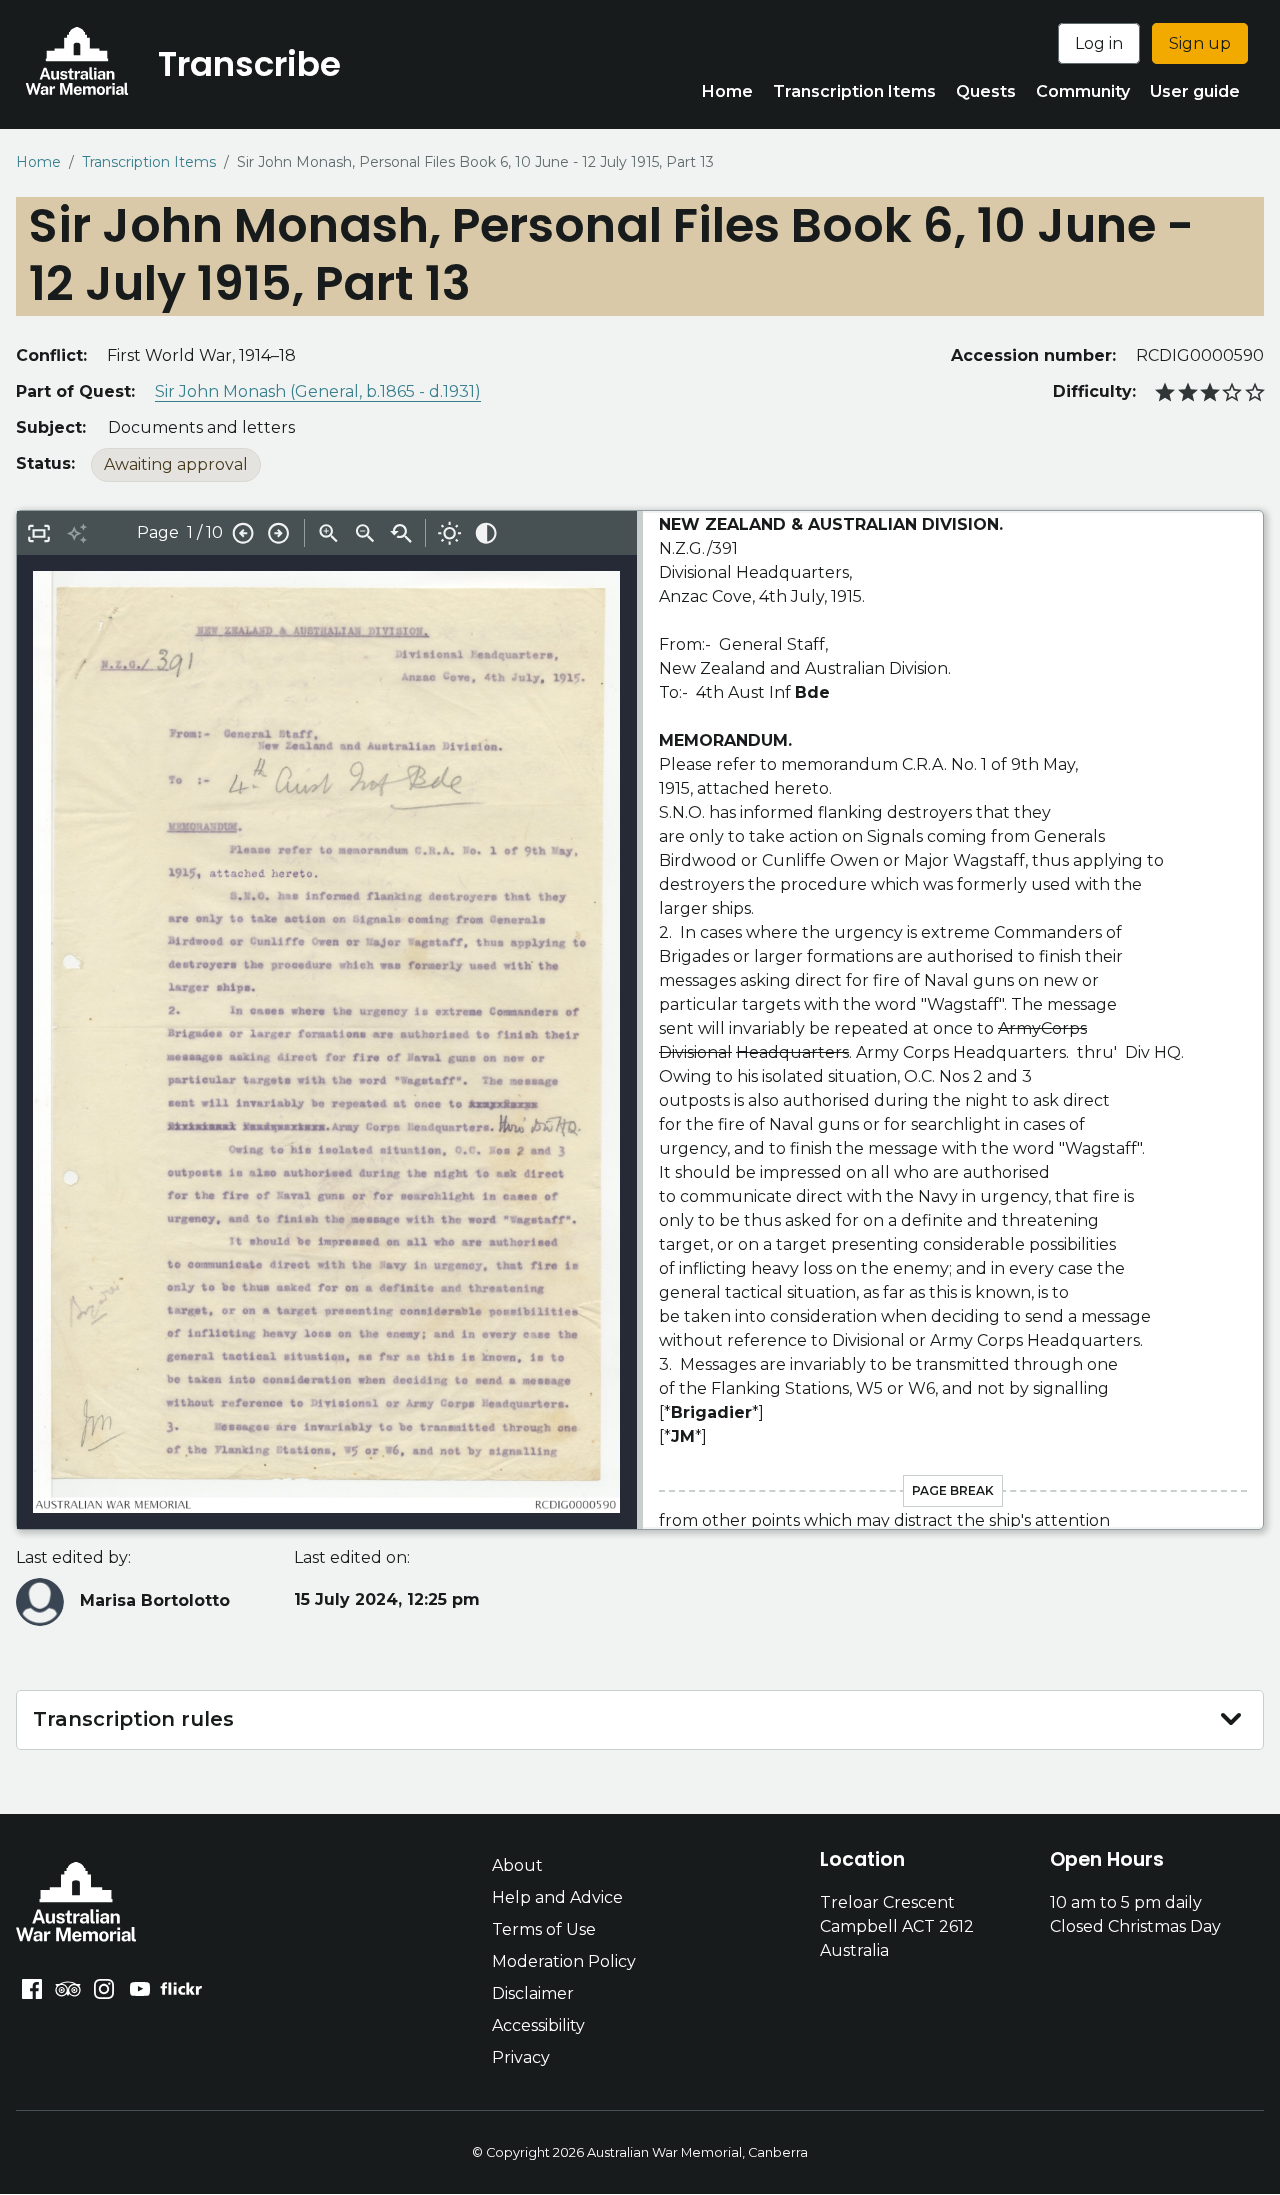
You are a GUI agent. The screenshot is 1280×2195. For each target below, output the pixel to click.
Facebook (32, 1989)
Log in (1099, 43)
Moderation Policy (564, 1961)
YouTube (140, 1989)
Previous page (243, 533)
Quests (986, 91)
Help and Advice (557, 1897)
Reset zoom (401, 533)
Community (1083, 91)
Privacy (521, 2057)
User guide (1195, 91)
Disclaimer (533, 1993)
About (517, 1865)
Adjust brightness (450, 533)
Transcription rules (133, 1719)
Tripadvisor (68, 1989)
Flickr (184, 1989)
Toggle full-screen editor (39, 533)
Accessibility (538, 2025)
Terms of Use (544, 1929)
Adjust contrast (486, 533)
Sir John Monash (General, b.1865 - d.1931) (318, 391)
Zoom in (329, 533)
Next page (279, 533)
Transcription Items (854, 91)
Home (727, 91)
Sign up (1200, 43)
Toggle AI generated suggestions (77, 533)
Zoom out (365, 533)
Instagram (104, 1989)
